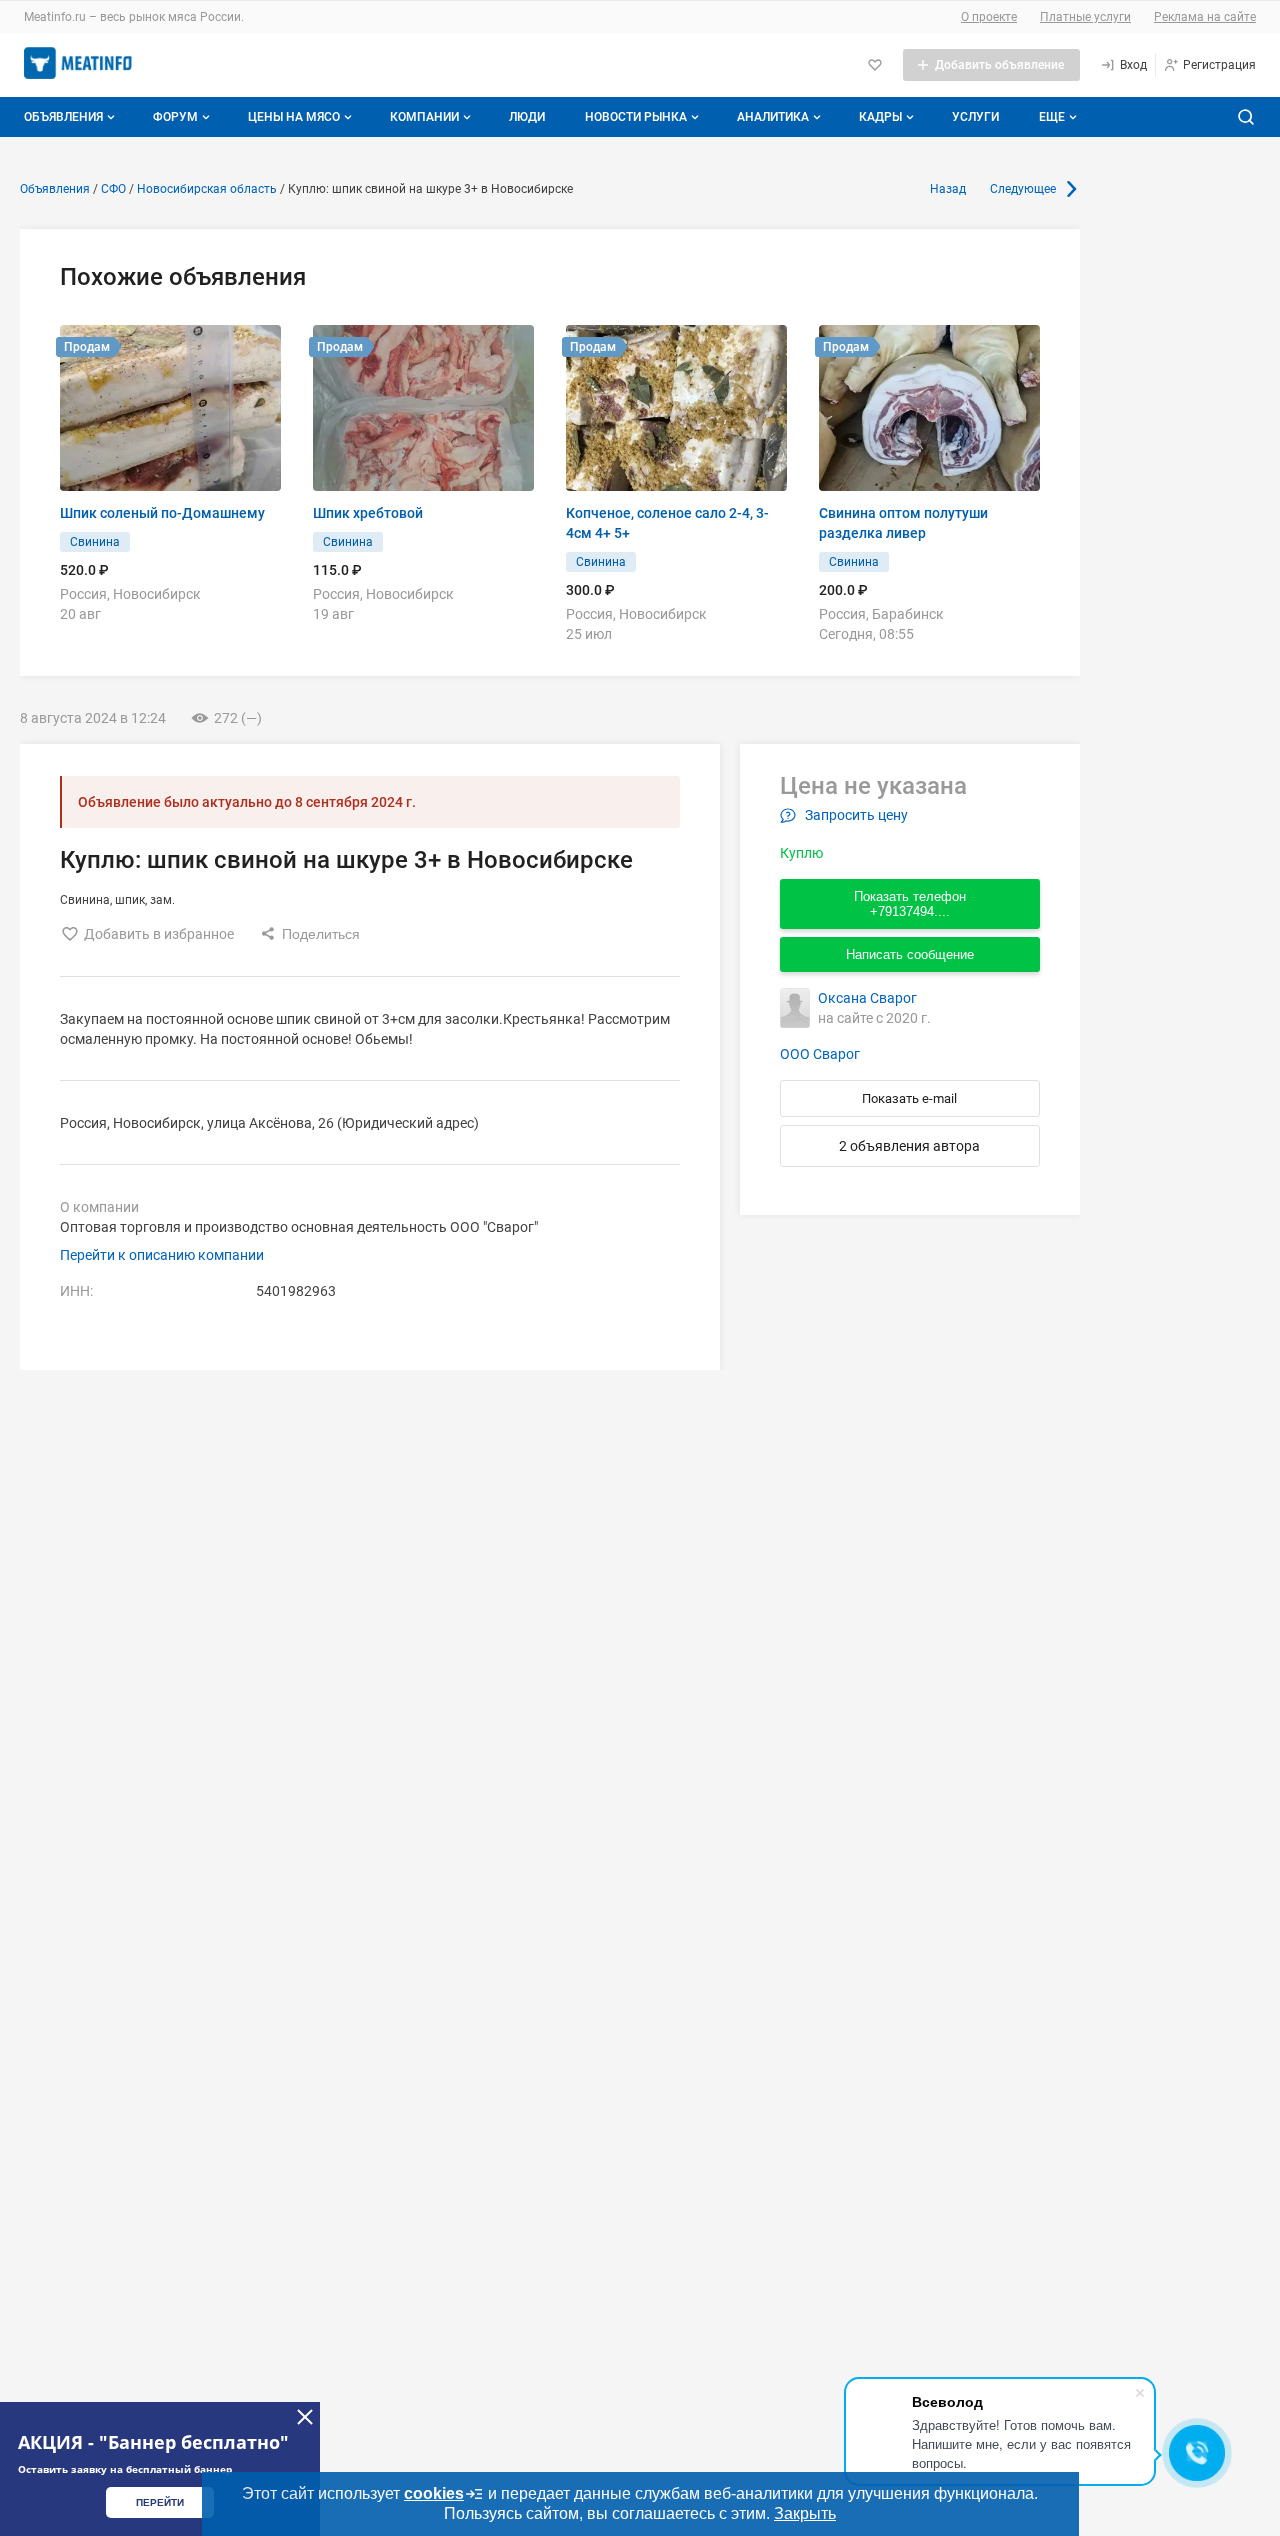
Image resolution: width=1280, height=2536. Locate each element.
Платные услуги (1085, 17)
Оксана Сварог (867, 998)
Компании (424, 117)
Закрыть (805, 2513)
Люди (527, 117)
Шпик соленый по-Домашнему (162, 513)
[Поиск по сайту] (1246, 117)
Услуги (975, 117)
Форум (175, 117)
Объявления (63, 117)
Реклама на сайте (1205, 17)
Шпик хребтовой (368, 513)
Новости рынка (636, 117)
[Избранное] (875, 65)
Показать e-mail (909, 1098)
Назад (948, 189)
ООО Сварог (820, 1054)
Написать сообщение (910, 954)
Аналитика (773, 117)
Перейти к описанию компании (162, 1255)
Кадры (880, 117)
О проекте (989, 17)
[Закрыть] (305, 2417)
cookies (434, 2493)
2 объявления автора (909, 1146)
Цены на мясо (294, 117)
